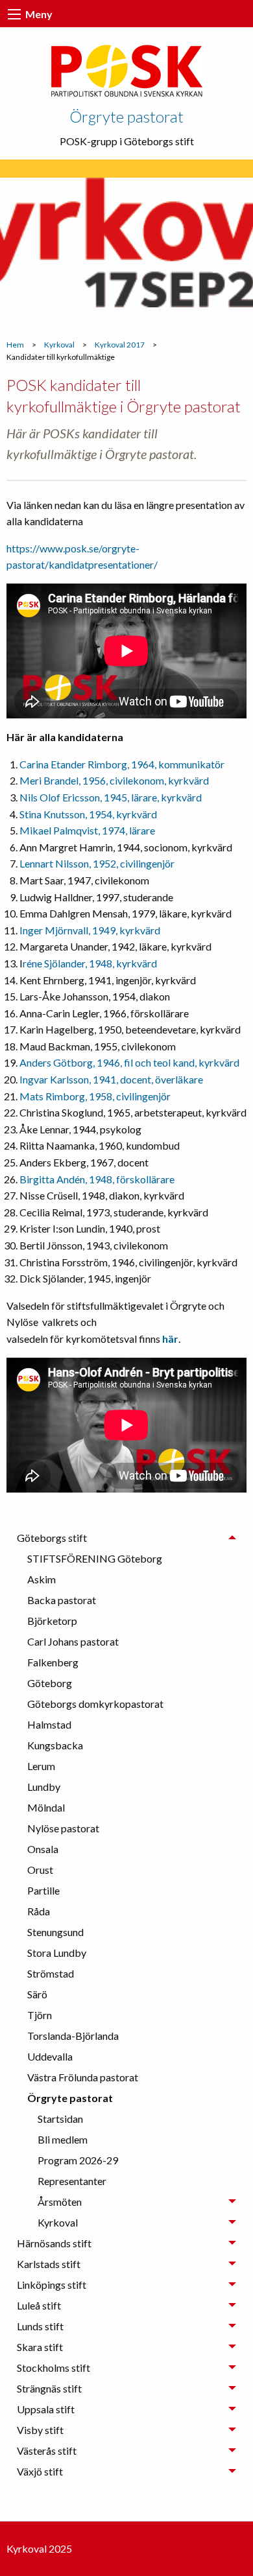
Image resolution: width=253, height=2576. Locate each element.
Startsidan (60, 2119)
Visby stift (40, 2430)
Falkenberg (53, 1662)
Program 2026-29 (78, 2160)
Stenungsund (55, 1932)
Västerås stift (47, 2451)
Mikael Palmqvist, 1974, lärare (87, 830)
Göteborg (50, 1683)
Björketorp (52, 1621)
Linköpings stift (52, 2285)
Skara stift (40, 2347)
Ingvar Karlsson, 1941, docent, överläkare (111, 1079)
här (170, 1339)
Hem (15, 345)
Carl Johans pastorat (73, 1641)
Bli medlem (63, 2139)
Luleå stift (39, 2305)
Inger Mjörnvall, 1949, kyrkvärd (90, 930)
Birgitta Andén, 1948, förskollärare (97, 1179)
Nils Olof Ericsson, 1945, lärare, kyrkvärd (111, 797)
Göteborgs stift (52, 1538)
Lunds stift (40, 2326)
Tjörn (40, 2015)
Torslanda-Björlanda (73, 2036)
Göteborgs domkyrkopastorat (95, 1704)
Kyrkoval (59, 345)
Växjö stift (40, 2471)
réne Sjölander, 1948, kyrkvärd (90, 963)
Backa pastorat (62, 1600)
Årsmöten (60, 2202)
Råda (39, 1911)
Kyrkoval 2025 (39, 2548)
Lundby (44, 1787)
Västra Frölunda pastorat (83, 2077)
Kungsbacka (55, 1745)
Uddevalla (50, 2056)
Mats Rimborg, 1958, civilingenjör (95, 1096)
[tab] (126, 1880)
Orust (40, 1870)
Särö (37, 1994)
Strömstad (51, 1973)
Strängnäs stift (49, 2388)
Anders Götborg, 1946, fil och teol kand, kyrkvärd (129, 1062)
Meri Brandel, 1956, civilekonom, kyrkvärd (114, 780)
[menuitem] (132, 1559)
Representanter (72, 2181)
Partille (43, 1890)
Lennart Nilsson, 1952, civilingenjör (97, 863)
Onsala (43, 1849)
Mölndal (46, 1807)
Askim (42, 1579)
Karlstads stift (49, 2264)
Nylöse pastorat (63, 1828)
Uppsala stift (46, 2409)
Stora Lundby (57, 1953)
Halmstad (49, 1724)
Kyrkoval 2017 (120, 345)
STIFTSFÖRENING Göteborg (95, 1558)
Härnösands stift (54, 2243)
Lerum (41, 1766)
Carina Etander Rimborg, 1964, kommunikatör (122, 764)
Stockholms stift (54, 2368)
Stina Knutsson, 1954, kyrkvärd (88, 814)
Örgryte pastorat (126, 116)
